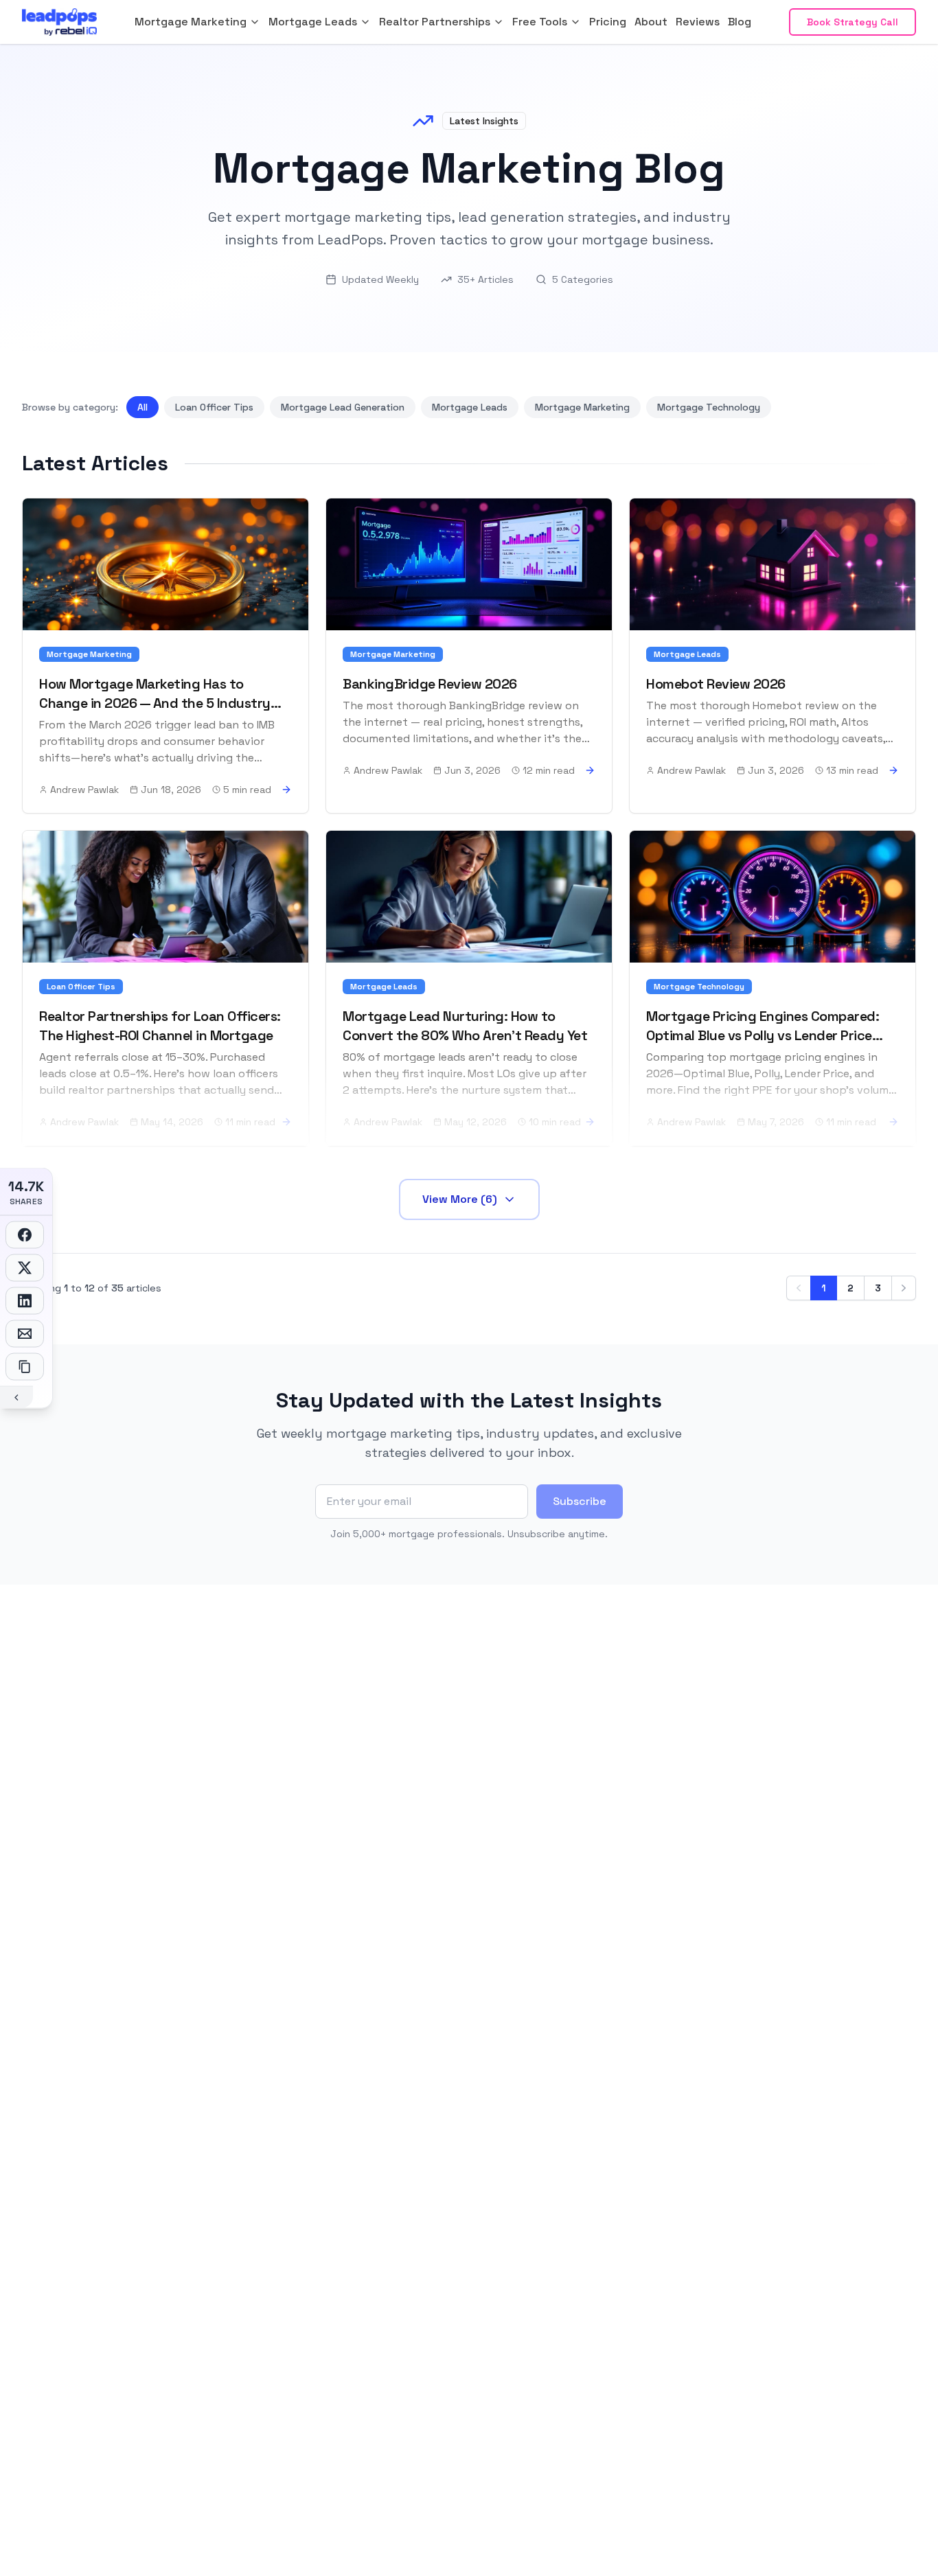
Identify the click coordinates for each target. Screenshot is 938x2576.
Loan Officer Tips (214, 407)
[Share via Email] (25, 1334)
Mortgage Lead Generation (343, 407)
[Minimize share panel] (16, 1397)
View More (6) (460, 1199)
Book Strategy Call (853, 22)
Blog (740, 22)
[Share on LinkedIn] (25, 1301)
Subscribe (580, 1501)
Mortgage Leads (470, 407)
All (142, 407)
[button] (197, 22)
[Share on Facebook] (25, 1235)
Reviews (698, 22)
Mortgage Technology (709, 407)
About (651, 22)
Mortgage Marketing (582, 407)
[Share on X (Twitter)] (25, 1268)
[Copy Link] (25, 1367)
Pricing (608, 22)
